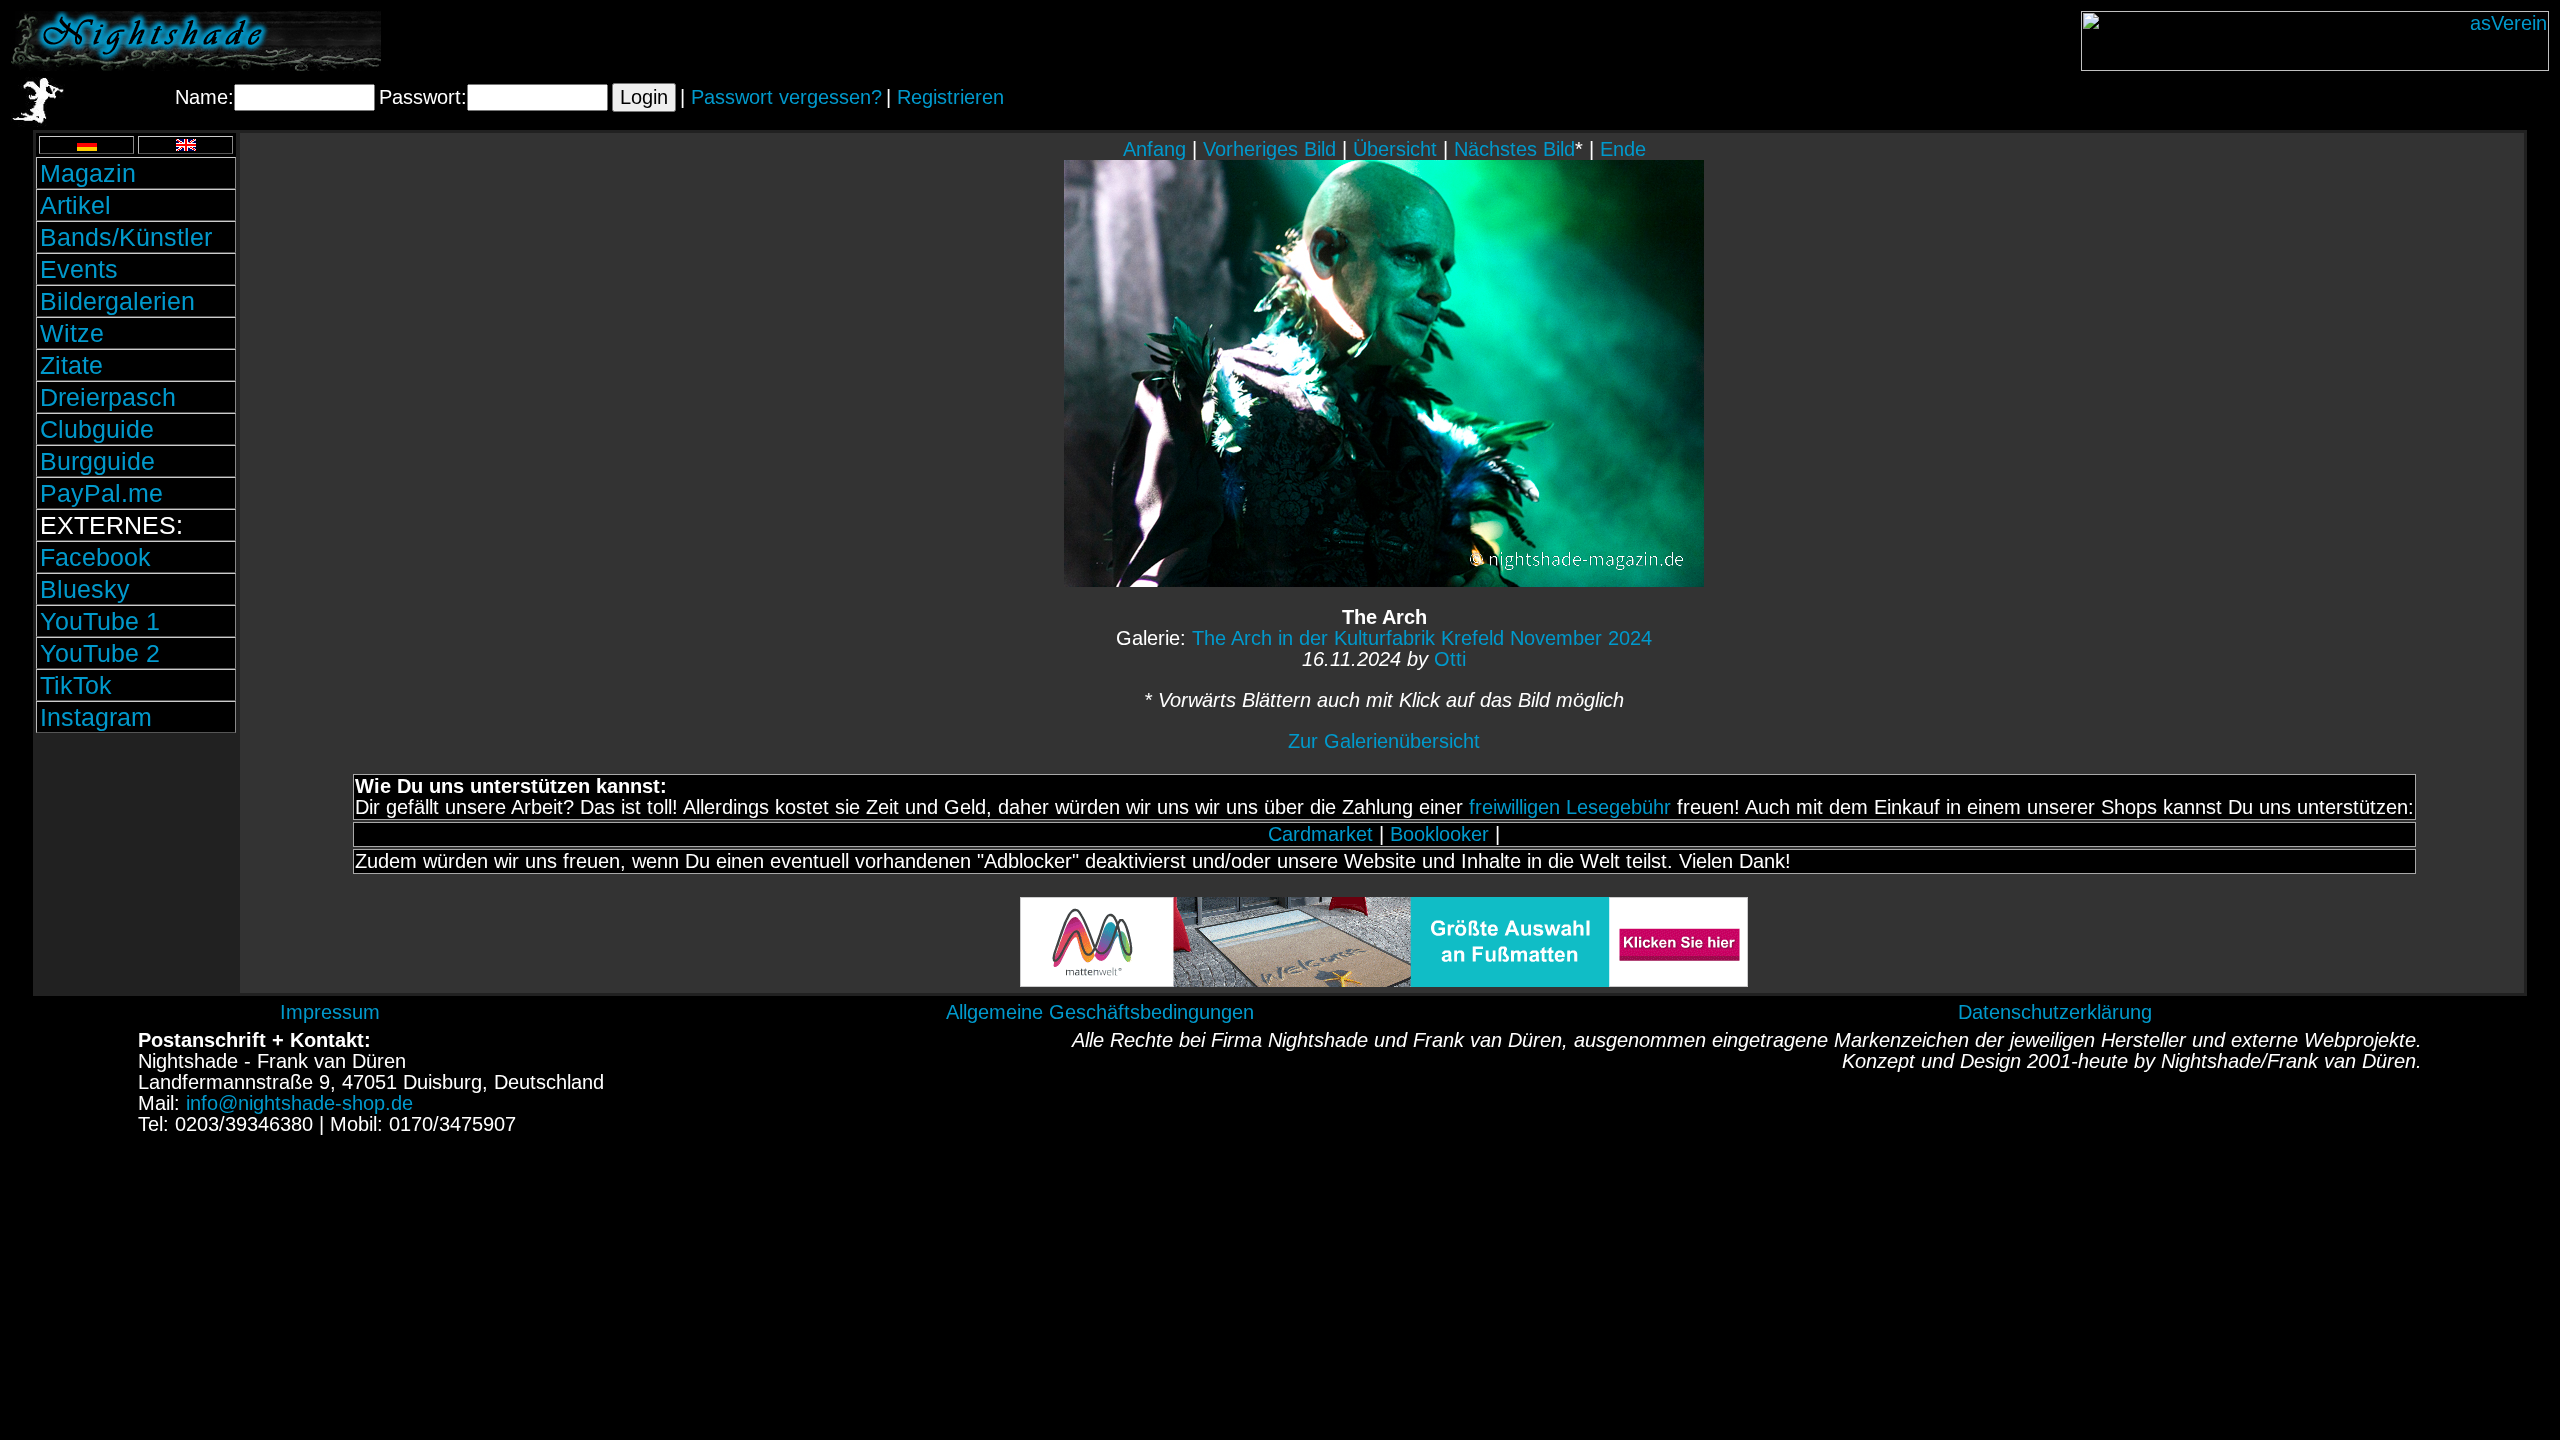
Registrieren (950, 97)
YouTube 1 (100, 621)
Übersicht (1395, 149)
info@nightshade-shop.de (299, 1103)
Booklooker (1439, 834)
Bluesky (85, 589)
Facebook (95, 557)
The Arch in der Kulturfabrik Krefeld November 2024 (1422, 638)
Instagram (96, 717)
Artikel (75, 205)
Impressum (330, 1012)
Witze (72, 333)
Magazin (88, 173)
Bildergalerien (117, 301)
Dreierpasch (108, 397)
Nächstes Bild (1514, 149)
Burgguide (97, 461)
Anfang (1154, 149)
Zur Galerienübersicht (1384, 741)
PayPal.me (101, 493)
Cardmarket (1320, 834)
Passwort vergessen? (786, 97)
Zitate (71, 365)
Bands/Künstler (126, 237)
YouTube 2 (100, 653)
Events (79, 269)
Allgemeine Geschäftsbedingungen (1100, 1012)
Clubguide (97, 429)
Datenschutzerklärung (2055, 1012)
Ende (1623, 149)
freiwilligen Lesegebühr (1570, 807)
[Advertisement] (136, 873)
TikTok (76, 685)
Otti (1450, 659)
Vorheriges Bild (1269, 149)
